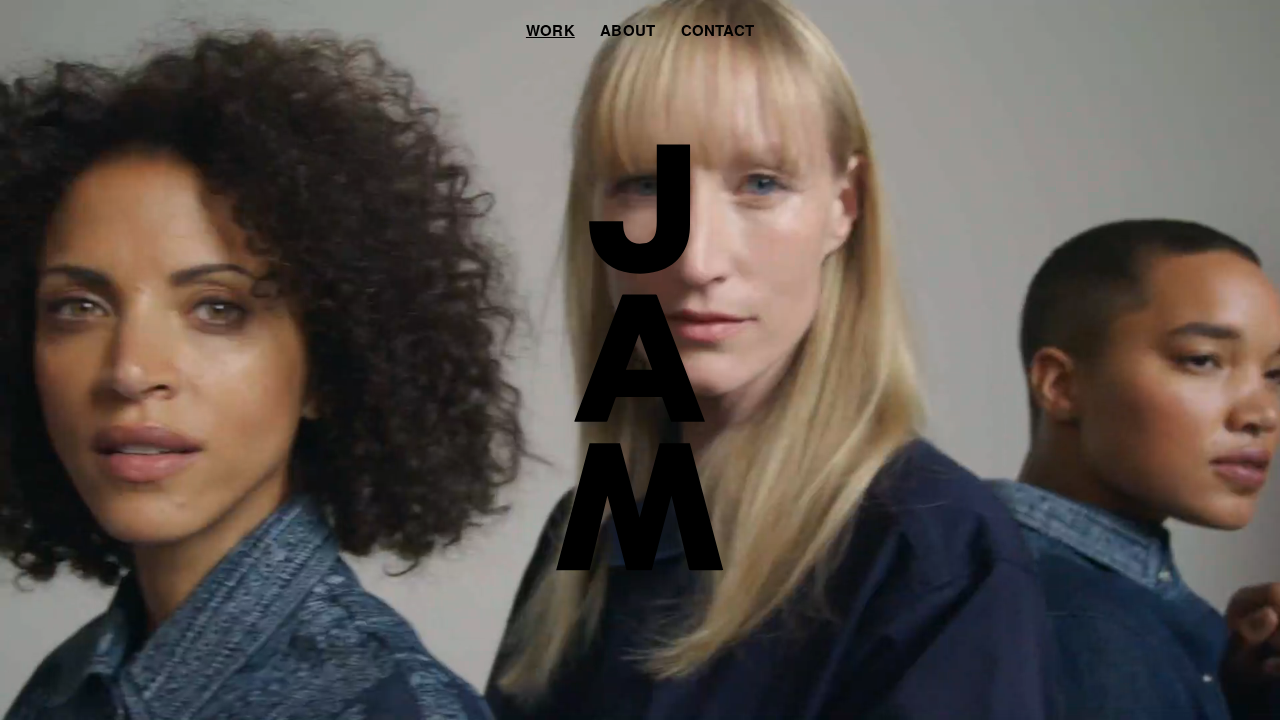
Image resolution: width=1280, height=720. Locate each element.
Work (550, 30)
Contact (718, 30)
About (627, 30)
